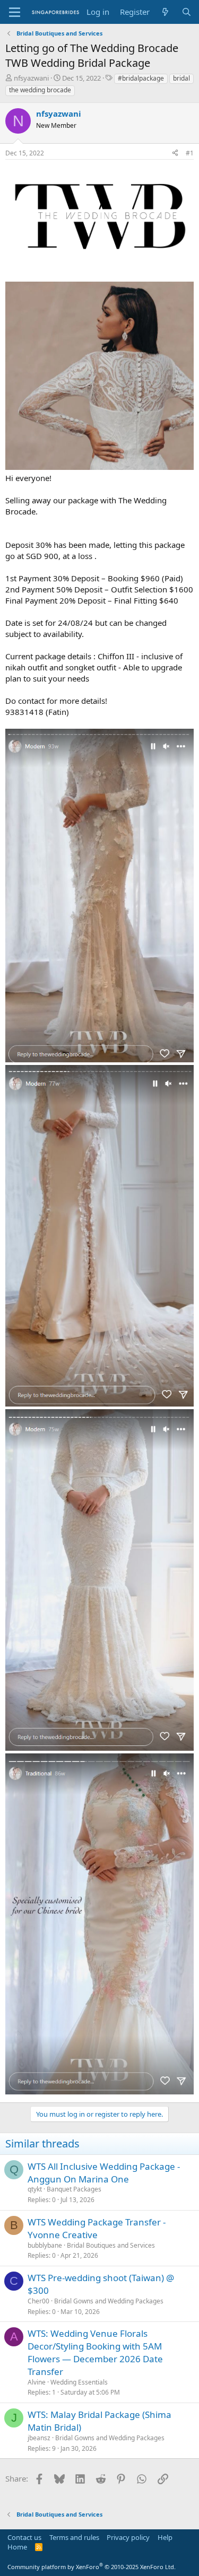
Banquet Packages (74, 2189)
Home (17, 2547)
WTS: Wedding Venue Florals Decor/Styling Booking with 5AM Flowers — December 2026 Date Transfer (95, 2352)
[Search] (187, 12)
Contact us (24, 2537)
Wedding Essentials (79, 2382)
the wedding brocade (40, 90)
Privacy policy (128, 2537)
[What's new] (165, 12)
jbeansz (39, 2438)
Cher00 (38, 2301)
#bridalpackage (141, 78)
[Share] (175, 154)
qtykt (35, 2189)
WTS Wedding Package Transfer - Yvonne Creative (97, 2228)
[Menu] (15, 12)
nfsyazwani (31, 78)
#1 (190, 153)
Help (165, 2537)
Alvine (37, 2382)
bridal (181, 78)
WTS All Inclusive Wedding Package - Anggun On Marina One (104, 2173)
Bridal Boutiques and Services (111, 2245)
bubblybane (45, 2245)
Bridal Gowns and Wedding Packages (109, 2301)
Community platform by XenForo (92, 2567)
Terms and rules (74, 2537)
